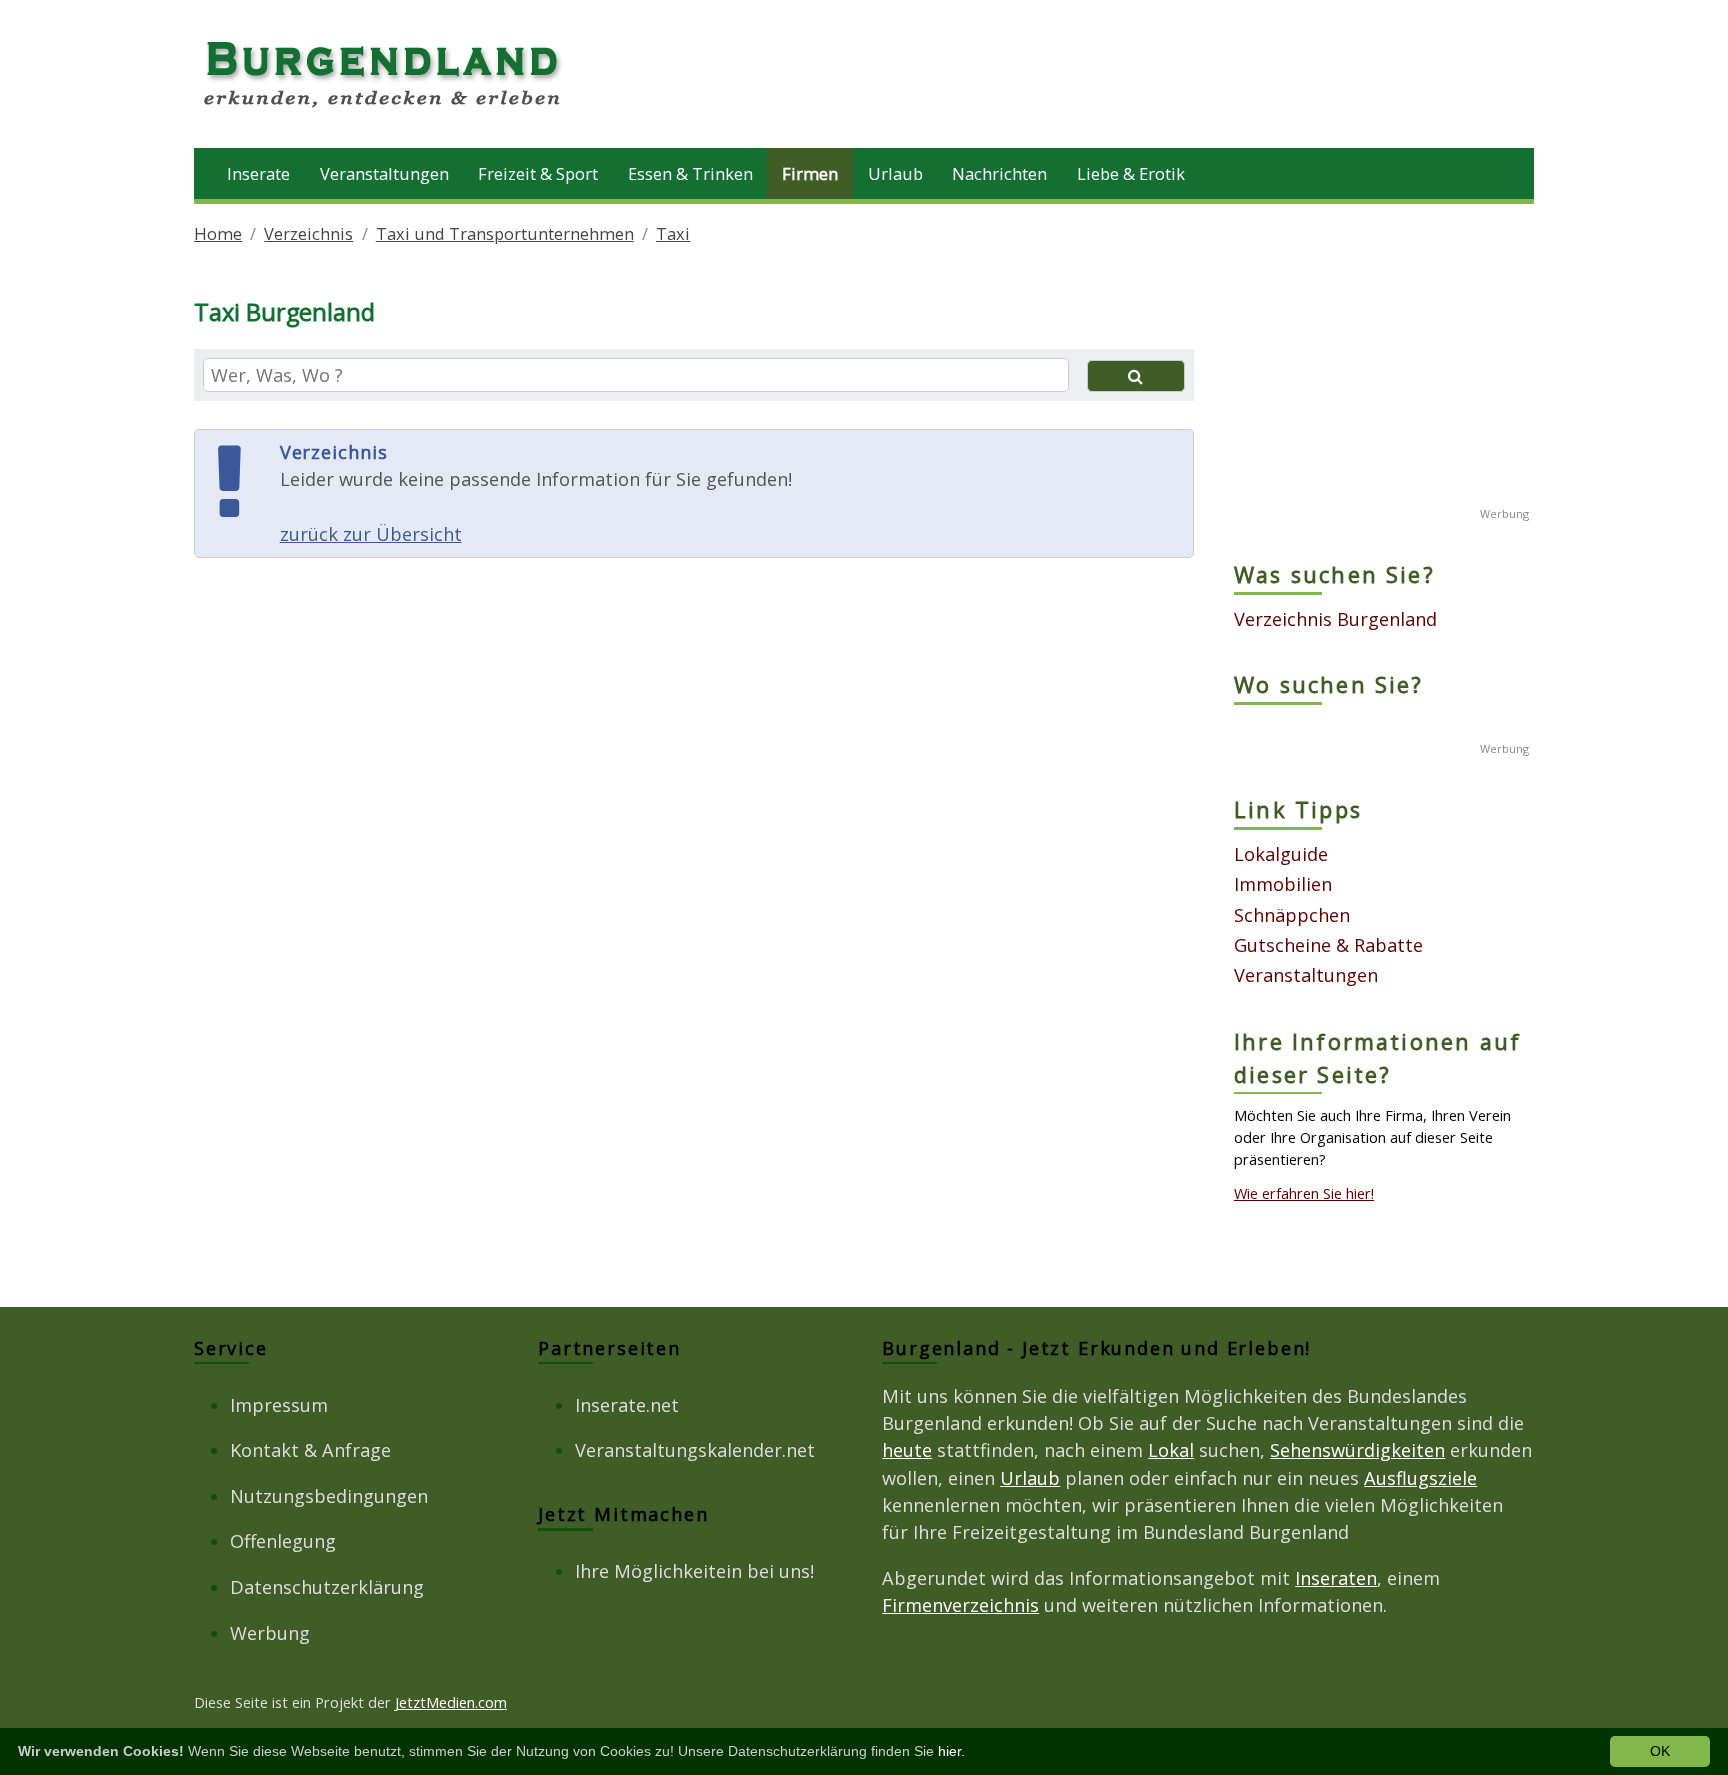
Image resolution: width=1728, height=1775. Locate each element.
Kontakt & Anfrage (310, 1450)
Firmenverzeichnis (960, 1605)
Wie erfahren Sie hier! (1304, 1193)
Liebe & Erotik (1131, 173)
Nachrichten (999, 173)
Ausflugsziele (1420, 1478)
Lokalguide (1281, 854)
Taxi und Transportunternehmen (505, 233)
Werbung (270, 1633)
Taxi (673, 233)
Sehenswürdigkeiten (1357, 1450)
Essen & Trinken (690, 173)
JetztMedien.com (451, 1702)
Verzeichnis (308, 233)
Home (218, 233)
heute (907, 1450)
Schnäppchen (1292, 915)
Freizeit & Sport (538, 173)
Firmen (810, 173)
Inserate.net (627, 1405)
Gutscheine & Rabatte (1328, 945)
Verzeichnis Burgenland (1335, 619)
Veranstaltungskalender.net (695, 1450)
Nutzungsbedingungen (329, 1496)
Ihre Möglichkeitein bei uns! (694, 1571)
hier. (951, 1751)
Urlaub (895, 173)
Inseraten (1336, 1578)
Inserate (258, 173)
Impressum (279, 1405)
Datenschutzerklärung (327, 1587)
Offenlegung (283, 1541)
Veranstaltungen (384, 173)
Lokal (1171, 1450)
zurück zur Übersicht (371, 534)
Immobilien (1283, 884)
